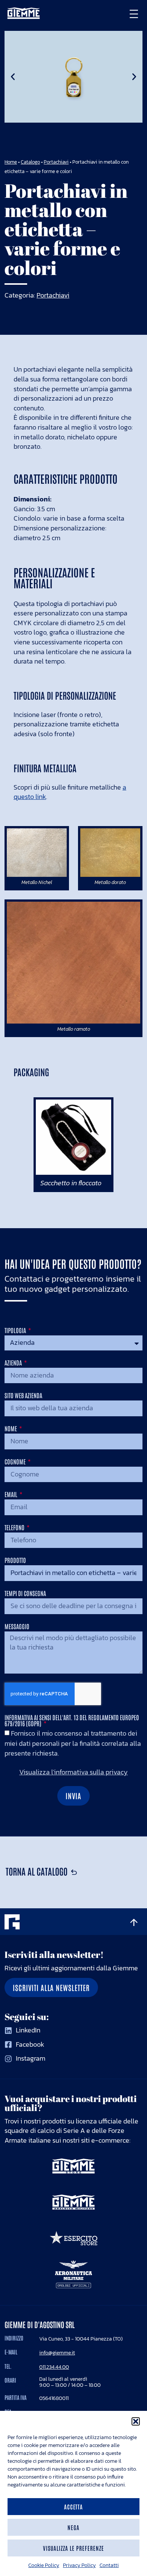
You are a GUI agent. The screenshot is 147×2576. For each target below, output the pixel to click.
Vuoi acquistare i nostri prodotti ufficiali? (71, 2103)
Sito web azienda (23, 1396)
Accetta (74, 2507)
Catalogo (30, 162)
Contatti (109, 2565)
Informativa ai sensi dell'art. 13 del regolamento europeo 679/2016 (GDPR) (72, 1721)
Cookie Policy (44, 2565)
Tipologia (16, 1331)
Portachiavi (56, 162)
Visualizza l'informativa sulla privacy (73, 1772)
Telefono (15, 1528)
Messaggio (17, 1627)
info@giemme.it (57, 2353)
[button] (136, 2421)
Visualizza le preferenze (73, 2548)
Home (11, 162)
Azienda (14, 1363)
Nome (11, 1429)
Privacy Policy (79, 2565)
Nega (73, 2527)
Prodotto (15, 1560)
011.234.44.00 (54, 2367)
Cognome (16, 1462)
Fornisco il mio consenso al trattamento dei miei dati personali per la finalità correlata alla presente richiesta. (73, 1743)
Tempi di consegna (25, 1593)
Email (11, 1495)
